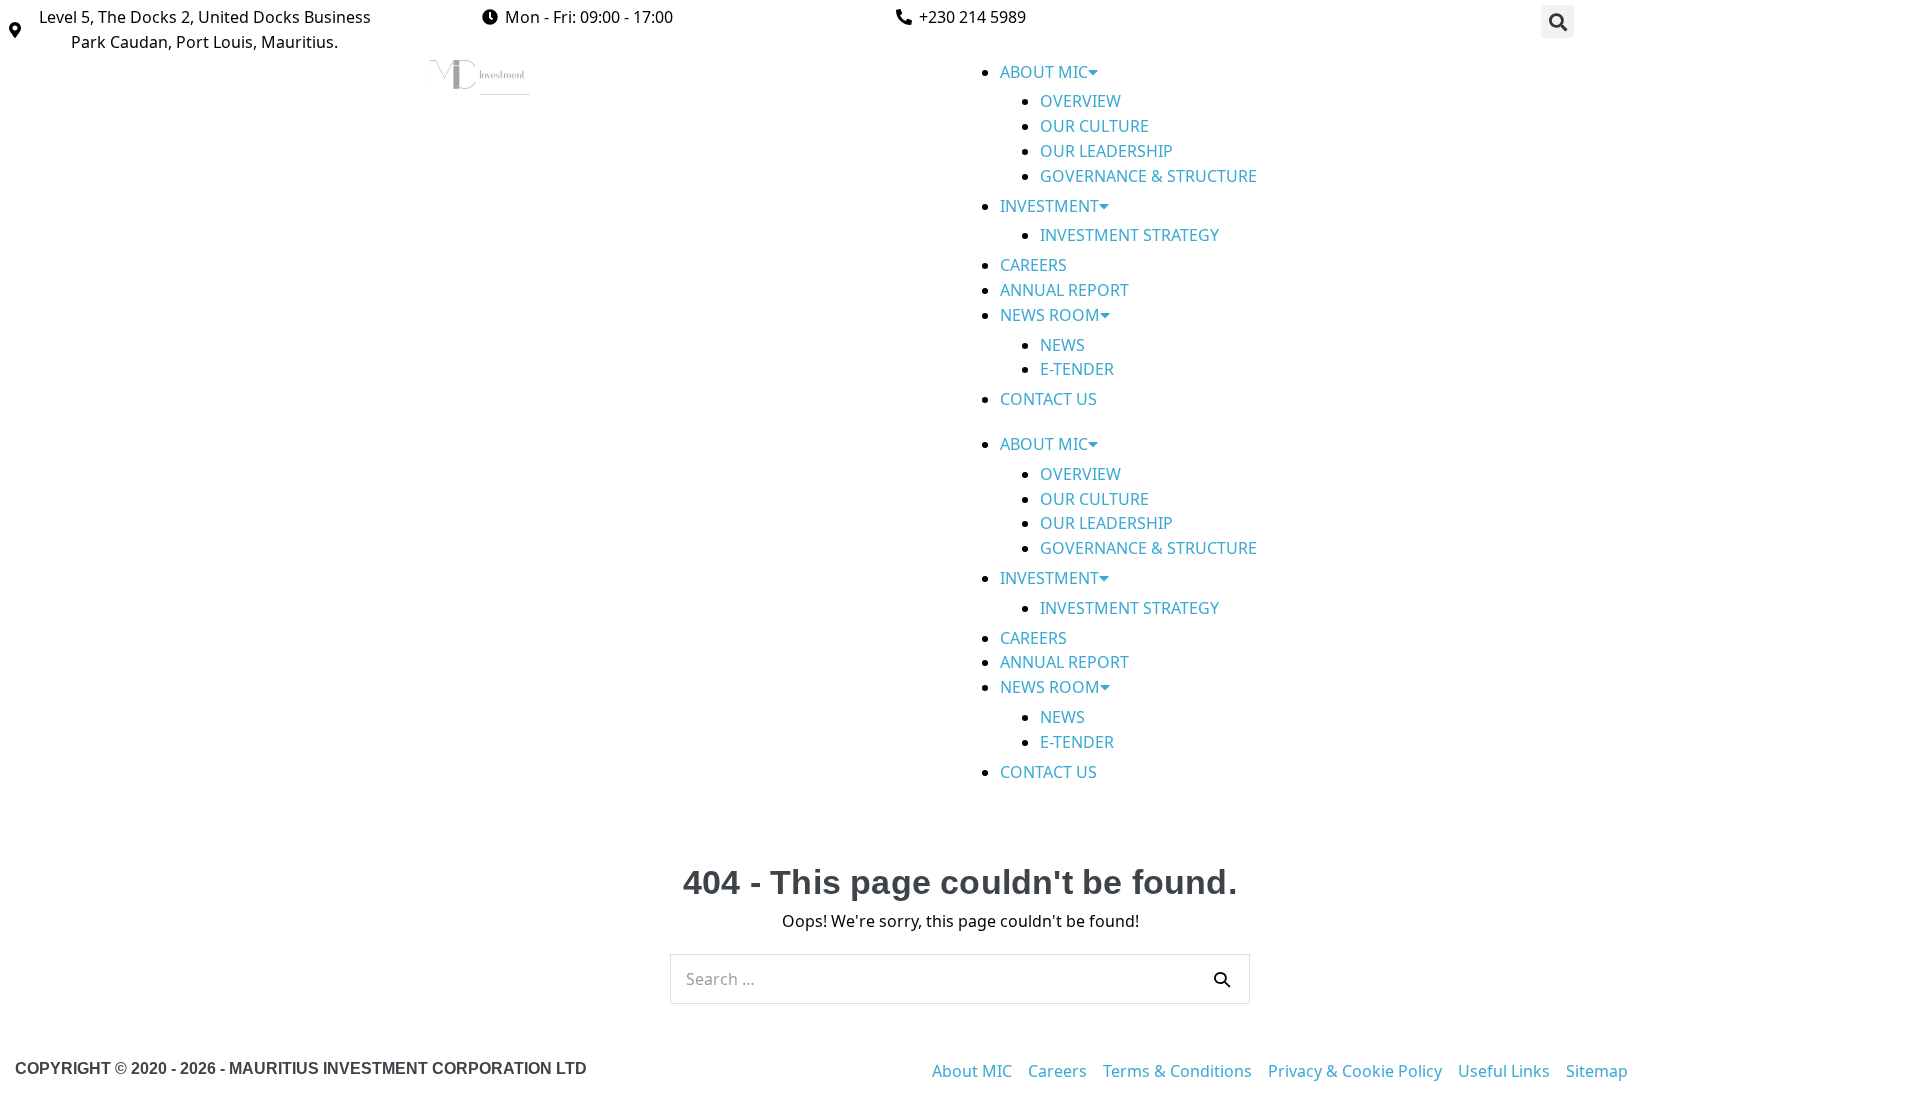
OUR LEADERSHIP (1106, 151)
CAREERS (1033, 265)
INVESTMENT (1049, 206)
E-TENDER (1077, 369)
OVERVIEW (1080, 101)
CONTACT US (1048, 399)
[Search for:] (960, 979)
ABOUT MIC (1044, 72)
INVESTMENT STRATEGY (1129, 235)
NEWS (1062, 345)
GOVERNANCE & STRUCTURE (1148, 176)
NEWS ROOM (1050, 315)
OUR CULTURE (1094, 126)
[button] (1557, 21)
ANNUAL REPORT (1064, 290)
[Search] (1222, 979)
